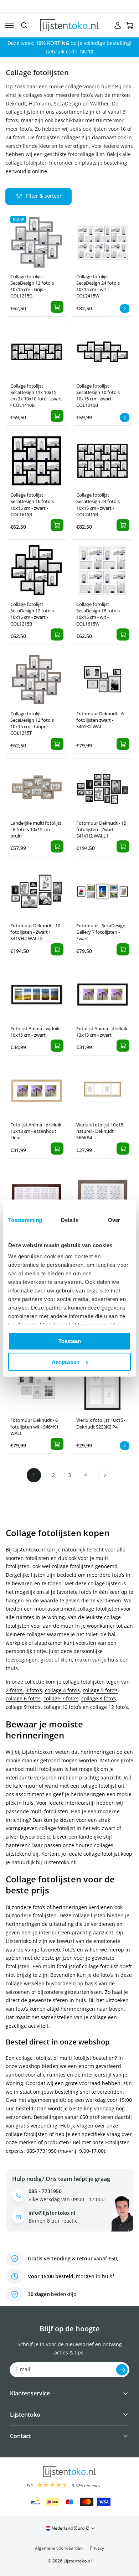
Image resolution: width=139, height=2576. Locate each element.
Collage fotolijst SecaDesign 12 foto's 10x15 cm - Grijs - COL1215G (32, 286)
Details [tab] (70, 1220)
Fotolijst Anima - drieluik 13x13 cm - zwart (102, 1032)
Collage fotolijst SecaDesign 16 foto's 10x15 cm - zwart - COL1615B (32, 505)
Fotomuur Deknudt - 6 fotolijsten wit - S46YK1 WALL (34, 1426)
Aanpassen (66, 1362)
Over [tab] (114, 1220)
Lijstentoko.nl (78, 2561)
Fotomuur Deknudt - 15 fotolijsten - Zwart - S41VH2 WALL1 (101, 829)
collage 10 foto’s (62, 1707)
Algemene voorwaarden (59, 2548)
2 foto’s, (15, 1690)
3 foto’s (34, 1690)
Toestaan (70, 1341)
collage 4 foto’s (62, 1690)
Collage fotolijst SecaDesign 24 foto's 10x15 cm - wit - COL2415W (98, 286)
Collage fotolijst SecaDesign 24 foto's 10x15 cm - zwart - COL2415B (98, 505)
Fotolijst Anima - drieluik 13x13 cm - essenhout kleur (36, 1131)
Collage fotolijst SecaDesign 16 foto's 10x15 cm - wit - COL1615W (98, 614)
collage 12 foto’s (109, 1707)
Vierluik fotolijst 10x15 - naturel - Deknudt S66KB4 (101, 1131)
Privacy (97, 2548)
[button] (9, 25)
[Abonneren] (122, 2370)
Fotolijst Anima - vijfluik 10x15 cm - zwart (35, 1032)
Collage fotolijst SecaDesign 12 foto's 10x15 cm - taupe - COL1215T (32, 723)
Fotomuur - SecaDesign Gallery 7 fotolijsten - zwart (101, 932)
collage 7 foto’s (61, 1698)
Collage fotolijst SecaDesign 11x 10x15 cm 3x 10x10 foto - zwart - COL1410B (36, 396)
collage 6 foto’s (23, 1698)
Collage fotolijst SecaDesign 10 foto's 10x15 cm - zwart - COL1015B (98, 396)
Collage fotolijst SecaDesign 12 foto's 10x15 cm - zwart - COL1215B (32, 614)
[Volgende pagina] (105, 1475)
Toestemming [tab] (25, 1220)
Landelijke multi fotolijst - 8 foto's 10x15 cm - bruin (36, 829)
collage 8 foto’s (99, 1698)
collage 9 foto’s (23, 1707)
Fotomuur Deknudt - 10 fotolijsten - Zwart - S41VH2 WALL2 (35, 932)
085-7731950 (42, 2151)
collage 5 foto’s (100, 1690)
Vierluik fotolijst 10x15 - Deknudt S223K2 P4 (101, 1423)
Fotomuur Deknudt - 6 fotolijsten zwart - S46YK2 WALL (100, 720)
